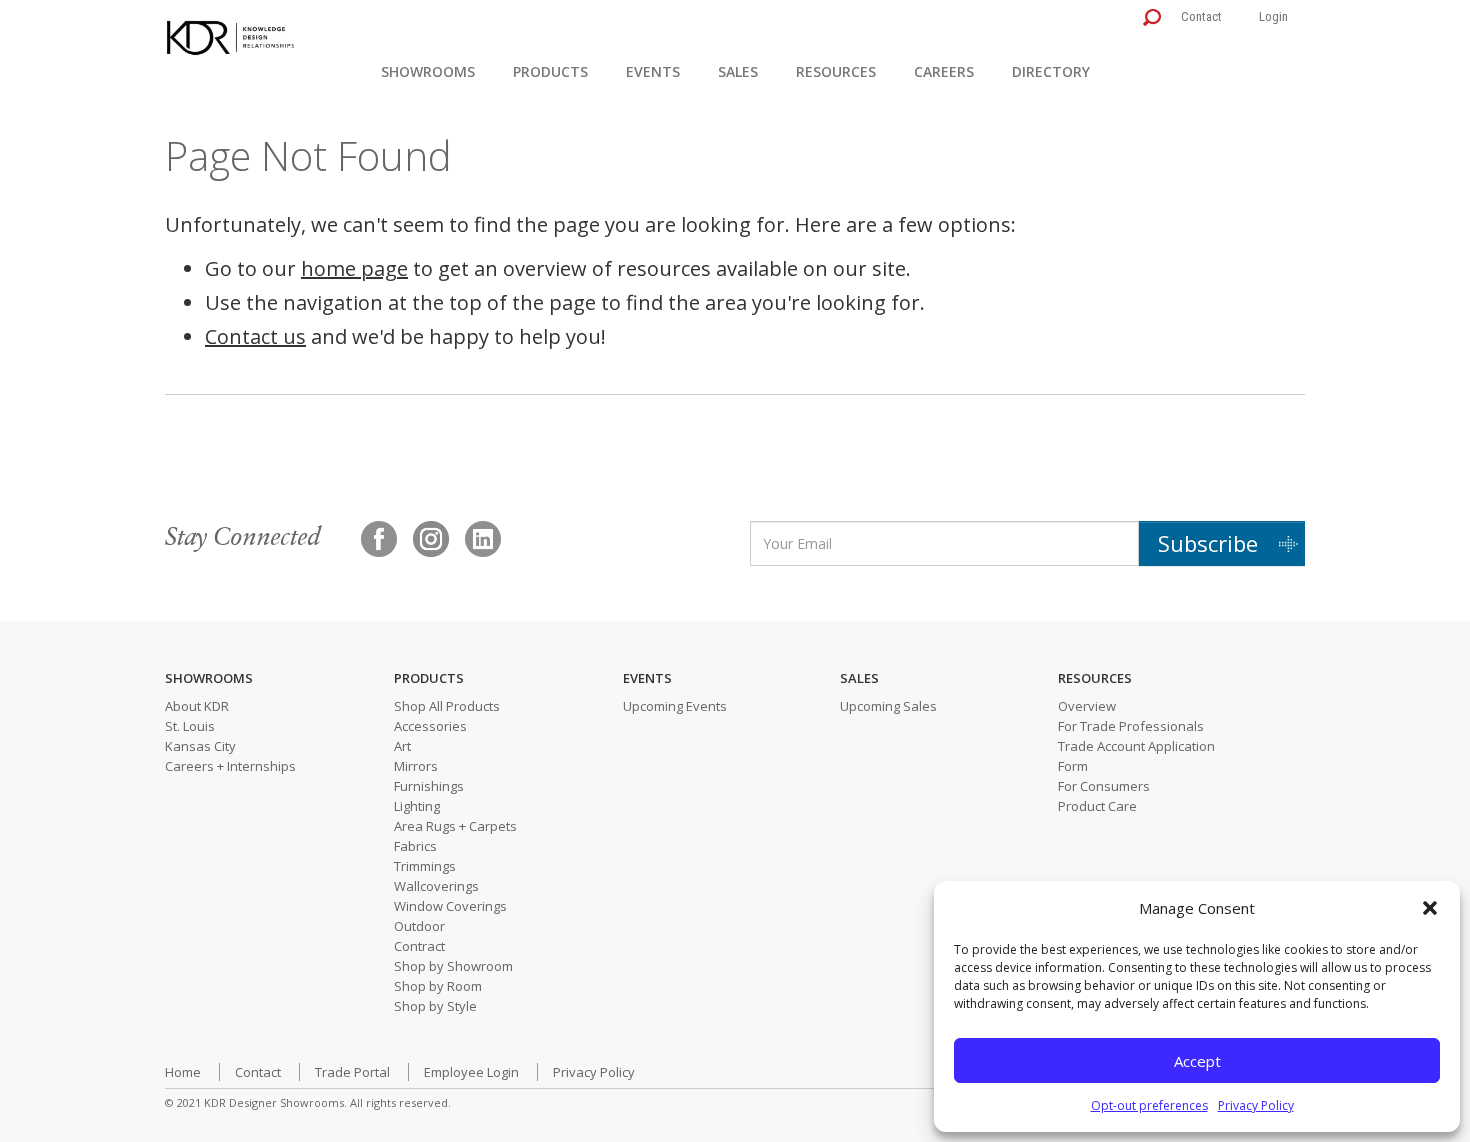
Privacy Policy (1256, 1105)
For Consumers (1104, 786)
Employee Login (471, 1072)
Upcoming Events (675, 706)
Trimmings (425, 866)
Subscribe (1208, 543)
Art (402, 746)
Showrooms (428, 71)
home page (354, 268)
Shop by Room (438, 986)
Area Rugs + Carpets (455, 826)
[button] (1430, 908)
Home (183, 1072)
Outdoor (419, 926)
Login (1273, 16)
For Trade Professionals (1131, 726)
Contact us (255, 336)
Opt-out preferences (1149, 1105)
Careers (944, 71)
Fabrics (415, 846)
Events (653, 71)
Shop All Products (447, 706)
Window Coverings (450, 906)
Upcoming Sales (888, 706)
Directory (1051, 71)
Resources (836, 71)
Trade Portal (352, 1072)
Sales (738, 71)
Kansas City (200, 746)
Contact (1201, 16)
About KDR (197, 706)
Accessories (430, 726)
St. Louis (190, 726)
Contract (419, 946)
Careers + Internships (230, 766)
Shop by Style (435, 1006)
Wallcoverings (436, 886)
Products (550, 71)
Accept (1197, 1061)
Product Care (1097, 806)
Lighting (417, 806)
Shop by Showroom (453, 966)
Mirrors (416, 766)
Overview (1087, 706)
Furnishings (429, 786)
